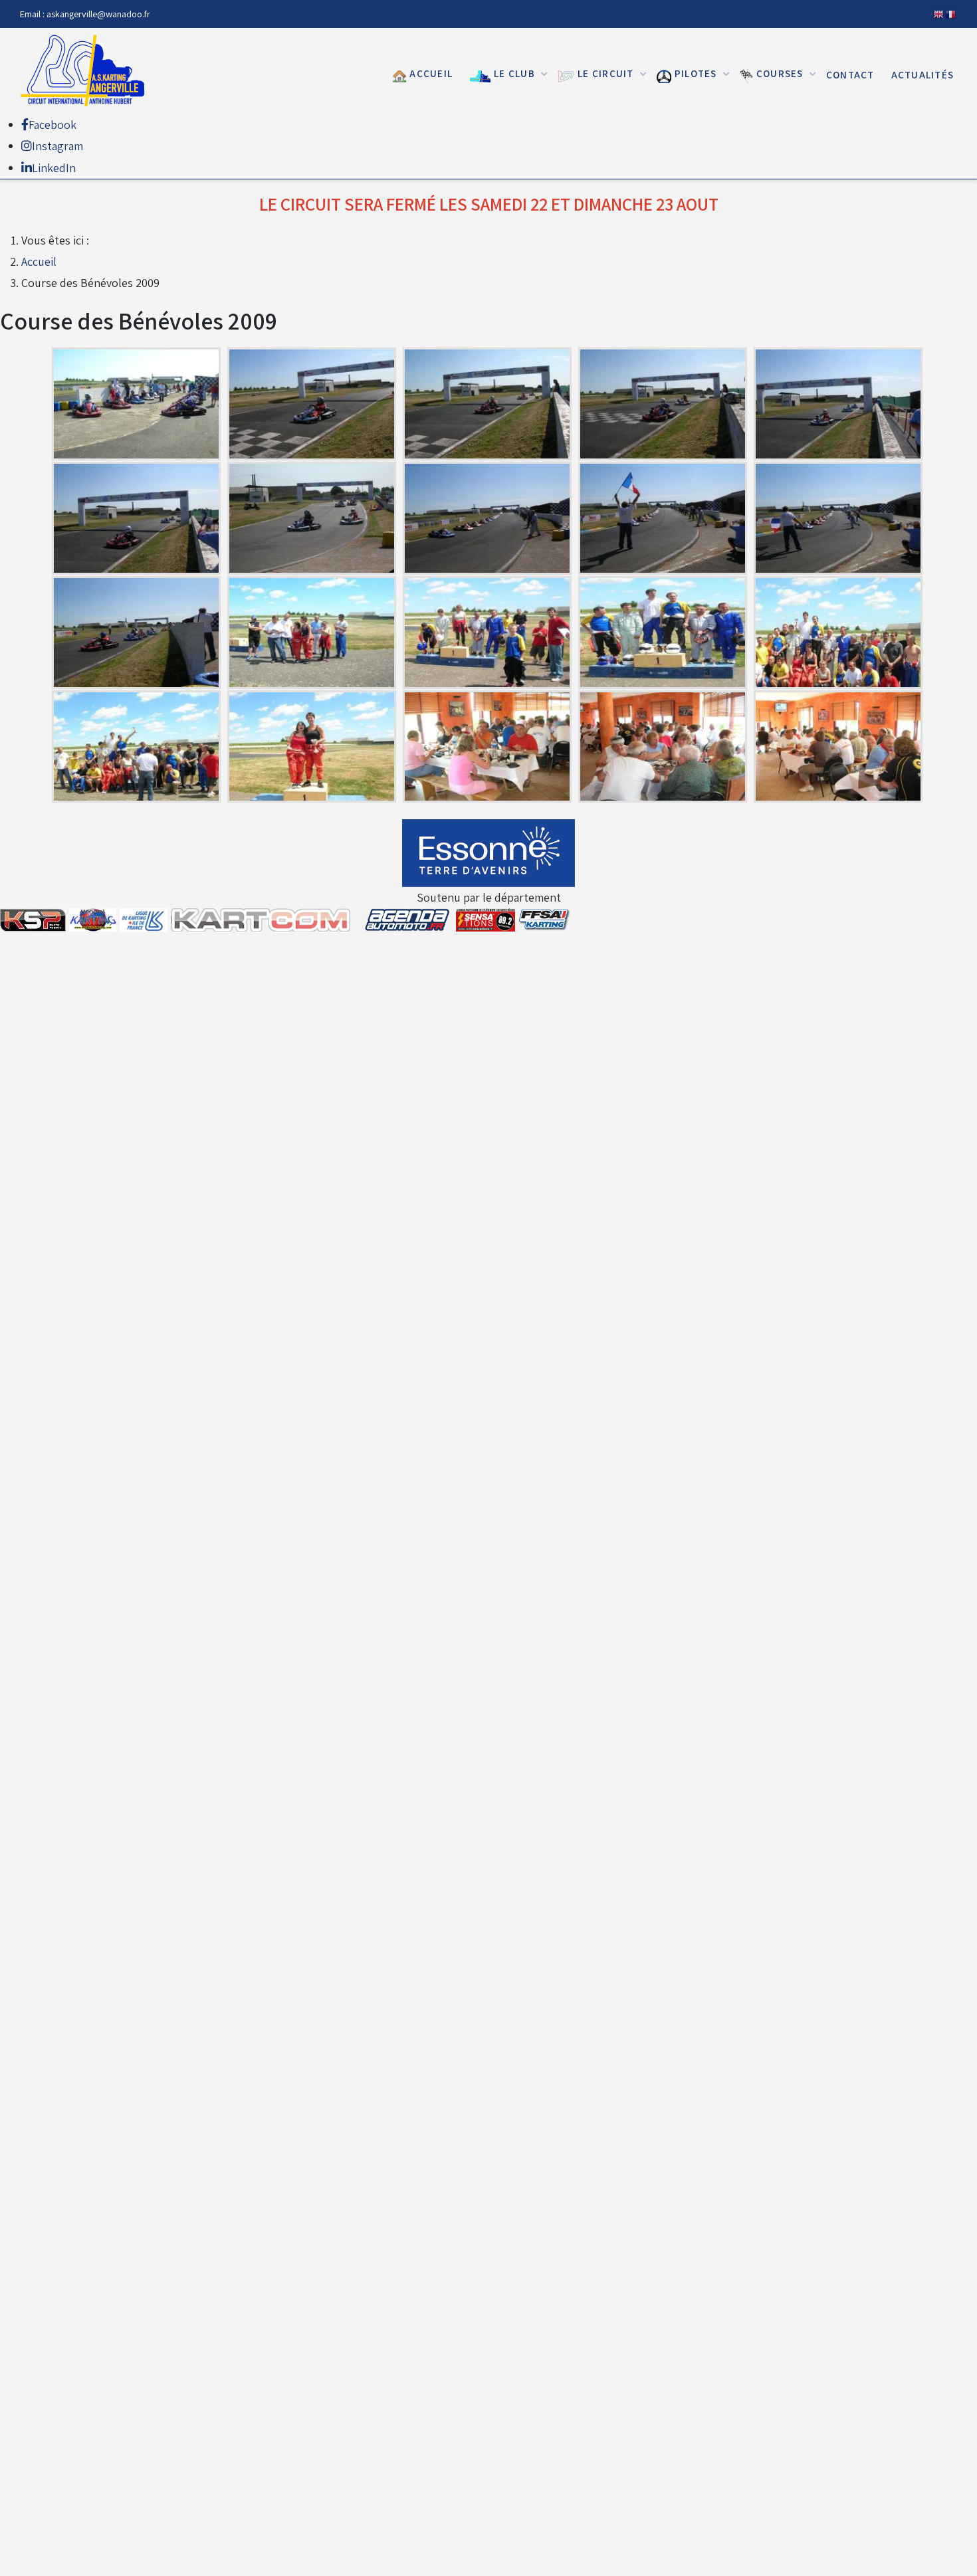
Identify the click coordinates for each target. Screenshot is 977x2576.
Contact (850, 74)
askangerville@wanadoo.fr (98, 14)
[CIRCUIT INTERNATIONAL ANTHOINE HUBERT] (86, 71)
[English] (939, 14)
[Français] (951, 14)
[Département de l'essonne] (489, 853)
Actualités (923, 74)
